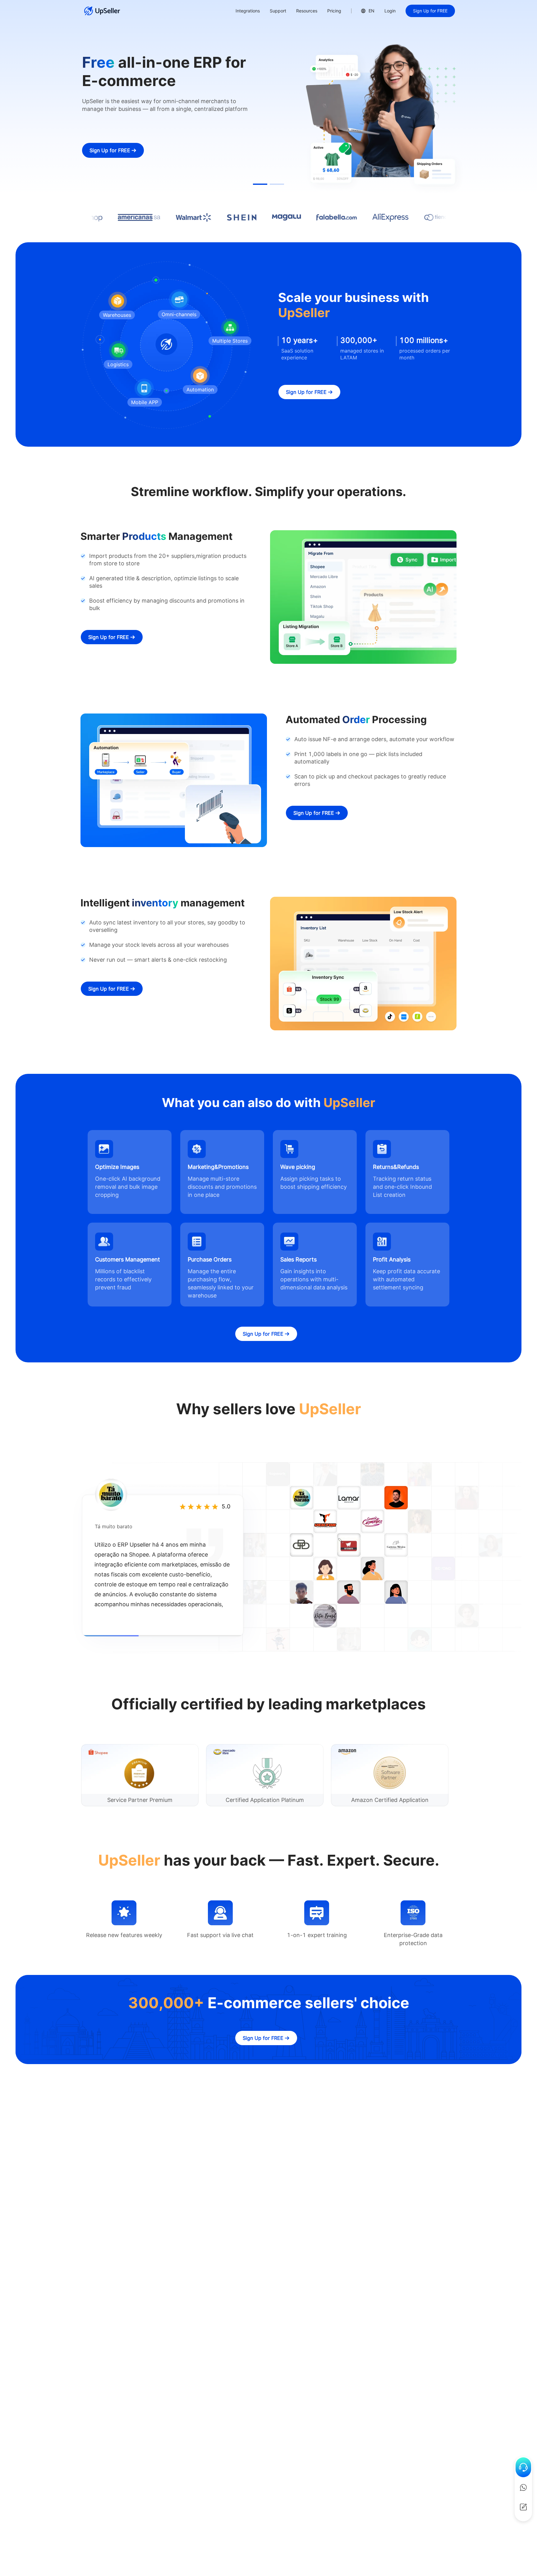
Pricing (334, 11)
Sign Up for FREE (430, 11)
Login (390, 11)
